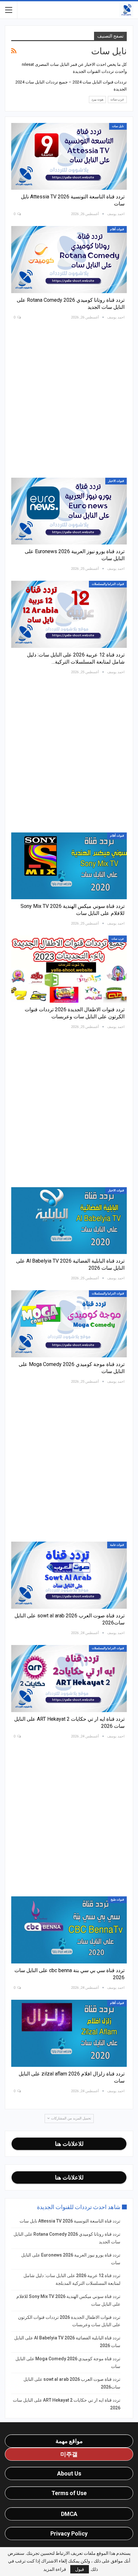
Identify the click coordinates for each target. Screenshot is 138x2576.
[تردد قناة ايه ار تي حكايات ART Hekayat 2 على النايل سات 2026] (69, 1679)
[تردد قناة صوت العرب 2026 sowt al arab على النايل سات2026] (69, 1575)
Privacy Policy (69, 2533)
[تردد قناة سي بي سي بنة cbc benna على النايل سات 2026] (69, 1930)
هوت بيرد (97, 99)
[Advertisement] (69, 398)
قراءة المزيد (55, 2569)
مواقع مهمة (69, 2441)
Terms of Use (69, 2493)
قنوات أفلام (117, 229)
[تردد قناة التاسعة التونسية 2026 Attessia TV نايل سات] (69, 157)
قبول (80, 2569)
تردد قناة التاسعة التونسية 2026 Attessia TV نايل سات (70, 2221)
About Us (69, 2473)
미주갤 (69, 2454)
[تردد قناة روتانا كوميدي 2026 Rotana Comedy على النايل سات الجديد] (69, 260)
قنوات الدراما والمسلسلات (108, 584)
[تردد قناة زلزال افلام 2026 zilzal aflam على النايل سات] (69, 2033)
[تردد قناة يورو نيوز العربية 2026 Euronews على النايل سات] (69, 511)
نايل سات (118, 126)
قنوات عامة (117, 1545)
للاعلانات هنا (69, 2144)
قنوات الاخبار (116, 481)
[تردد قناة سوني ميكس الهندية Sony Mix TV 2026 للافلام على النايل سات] (69, 866)
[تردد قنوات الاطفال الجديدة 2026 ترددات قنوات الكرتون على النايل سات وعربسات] (69, 969)
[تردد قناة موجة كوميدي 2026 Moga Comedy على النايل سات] (69, 1324)
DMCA (69, 2514)
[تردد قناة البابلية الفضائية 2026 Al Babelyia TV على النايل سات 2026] (69, 1221)
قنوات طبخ (117, 1900)
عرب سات (117, 99)
